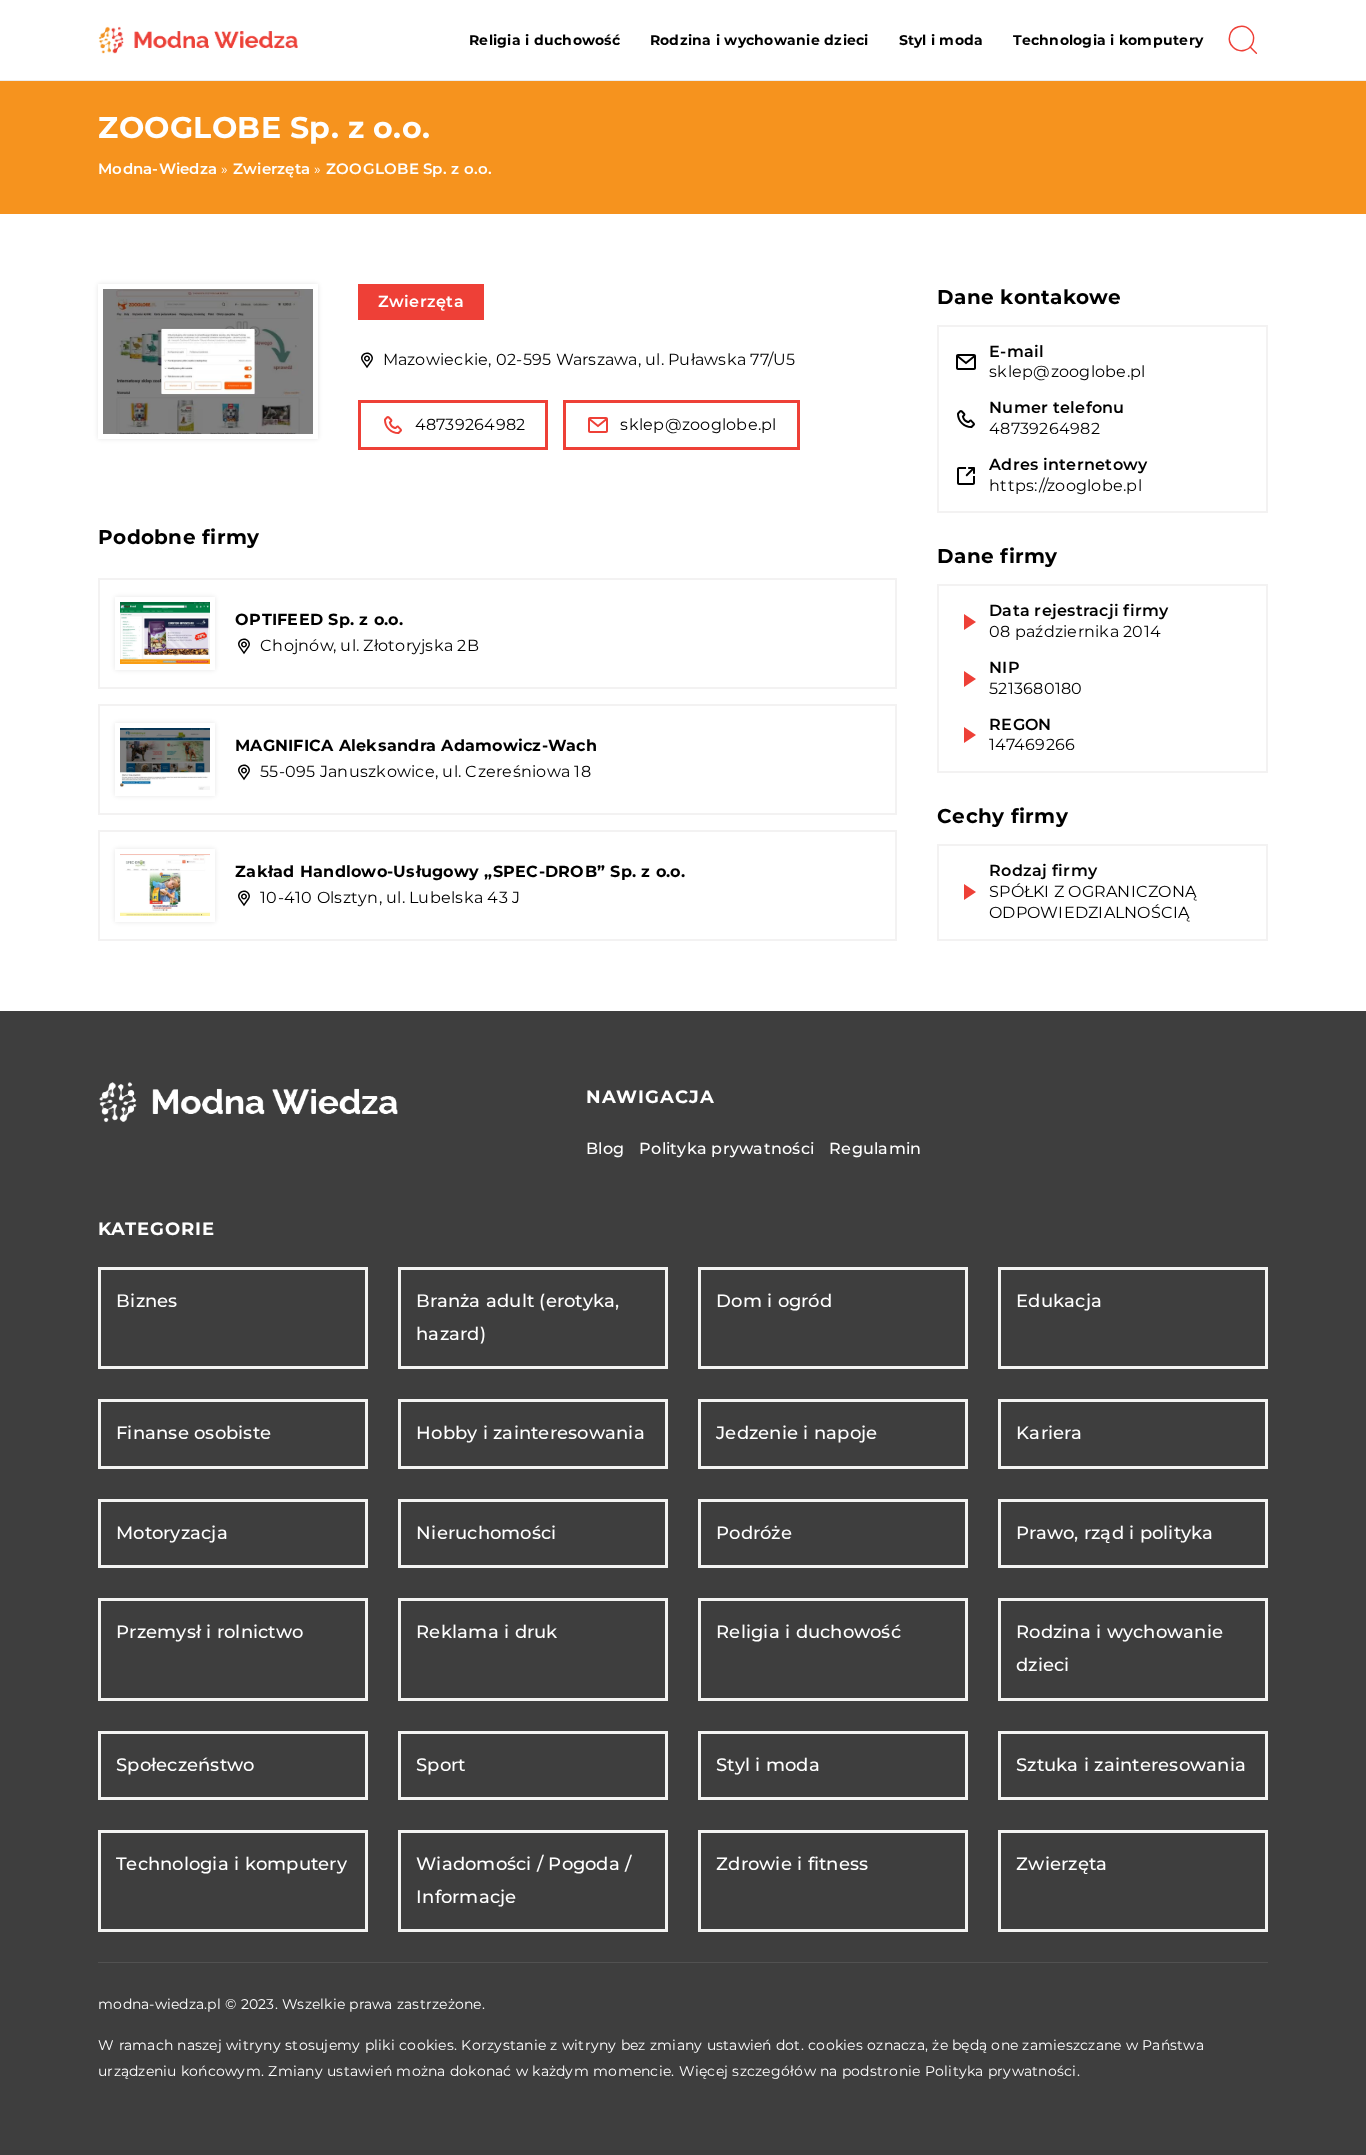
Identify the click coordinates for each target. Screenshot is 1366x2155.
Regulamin (875, 1148)
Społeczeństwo (185, 1765)
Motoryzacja (172, 1533)
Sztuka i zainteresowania (1131, 1765)
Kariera (1049, 1433)
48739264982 (470, 424)
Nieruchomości (486, 1533)
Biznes (147, 1301)
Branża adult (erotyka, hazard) (518, 1317)
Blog (605, 1148)
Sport (440, 1765)
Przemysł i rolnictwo (209, 1632)
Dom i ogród (774, 1301)
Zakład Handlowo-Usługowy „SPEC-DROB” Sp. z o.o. (460, 871)
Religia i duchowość (544, 40)
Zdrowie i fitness (792, 1864)
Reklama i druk (487, 1632)
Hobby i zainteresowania (530, 1433)
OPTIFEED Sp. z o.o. (319, 619)
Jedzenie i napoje (796, 1433)
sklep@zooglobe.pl (698, 424)
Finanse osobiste (193, 1433)
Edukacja (1059, 1301)
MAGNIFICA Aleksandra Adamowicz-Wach (416, 745)
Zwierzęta (421, 301)
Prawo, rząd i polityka (1115, 1533)
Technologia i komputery (1108, 40)
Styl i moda (941, 40)
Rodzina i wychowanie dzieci (759, 40)
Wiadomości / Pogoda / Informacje (523, 1880)
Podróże (754, 1533)
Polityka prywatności (726, 1148)
